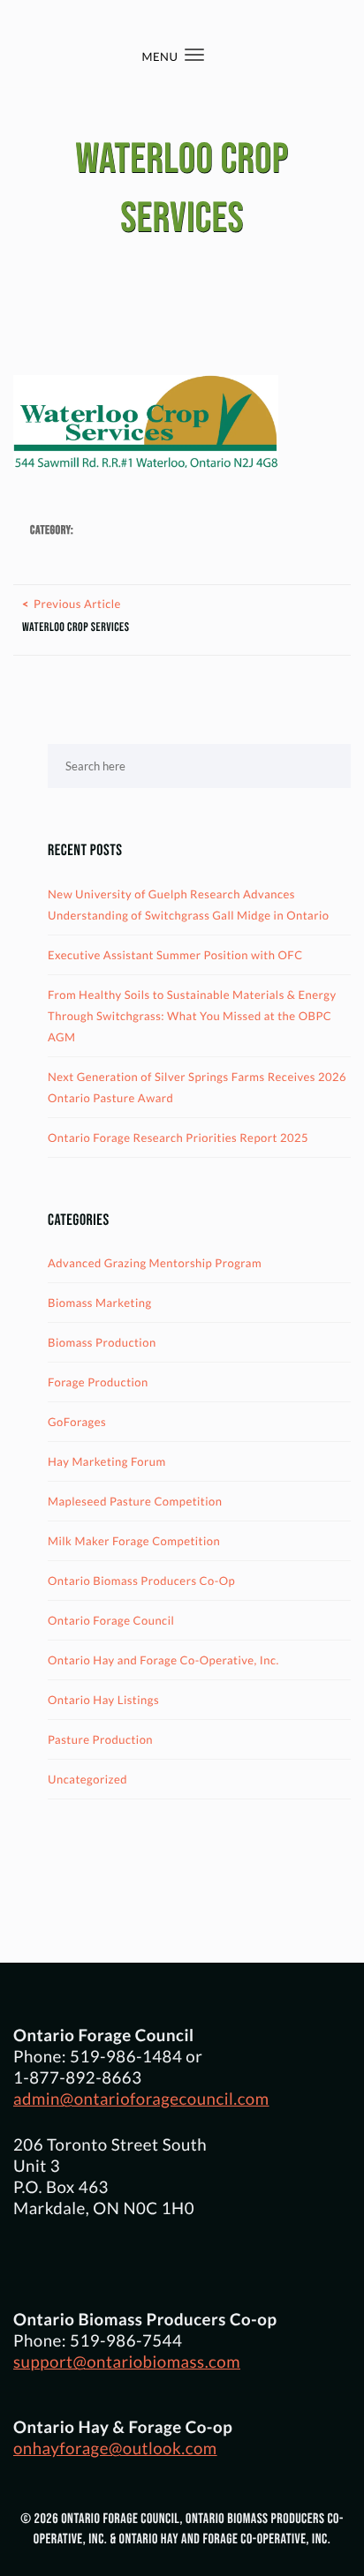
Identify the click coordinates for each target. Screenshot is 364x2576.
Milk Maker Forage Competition (134, 1541)
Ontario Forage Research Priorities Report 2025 (178, 1138)
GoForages (77, 1422)
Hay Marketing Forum (107, 1461)
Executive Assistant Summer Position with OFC (175, 955)
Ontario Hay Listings (103, 1700)
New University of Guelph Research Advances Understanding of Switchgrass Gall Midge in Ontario (189, 905)
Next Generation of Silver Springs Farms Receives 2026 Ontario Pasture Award (197, 1087)
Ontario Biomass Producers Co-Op (141, 1581)
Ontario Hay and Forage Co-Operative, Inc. (163, 1660)
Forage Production (98, 1382)
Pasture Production (100, 1739)
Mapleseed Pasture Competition (135, 1501)
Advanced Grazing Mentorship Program (155, 1263)
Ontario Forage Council (111, 1620)
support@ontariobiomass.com (127, 2362)
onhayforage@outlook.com (115, 2448)
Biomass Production (102, 1342)
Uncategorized (87, 1779)
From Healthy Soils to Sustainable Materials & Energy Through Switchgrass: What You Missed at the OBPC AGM (192, 1016)
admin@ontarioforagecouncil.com (141, 2099)
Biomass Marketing (100, 1303)
